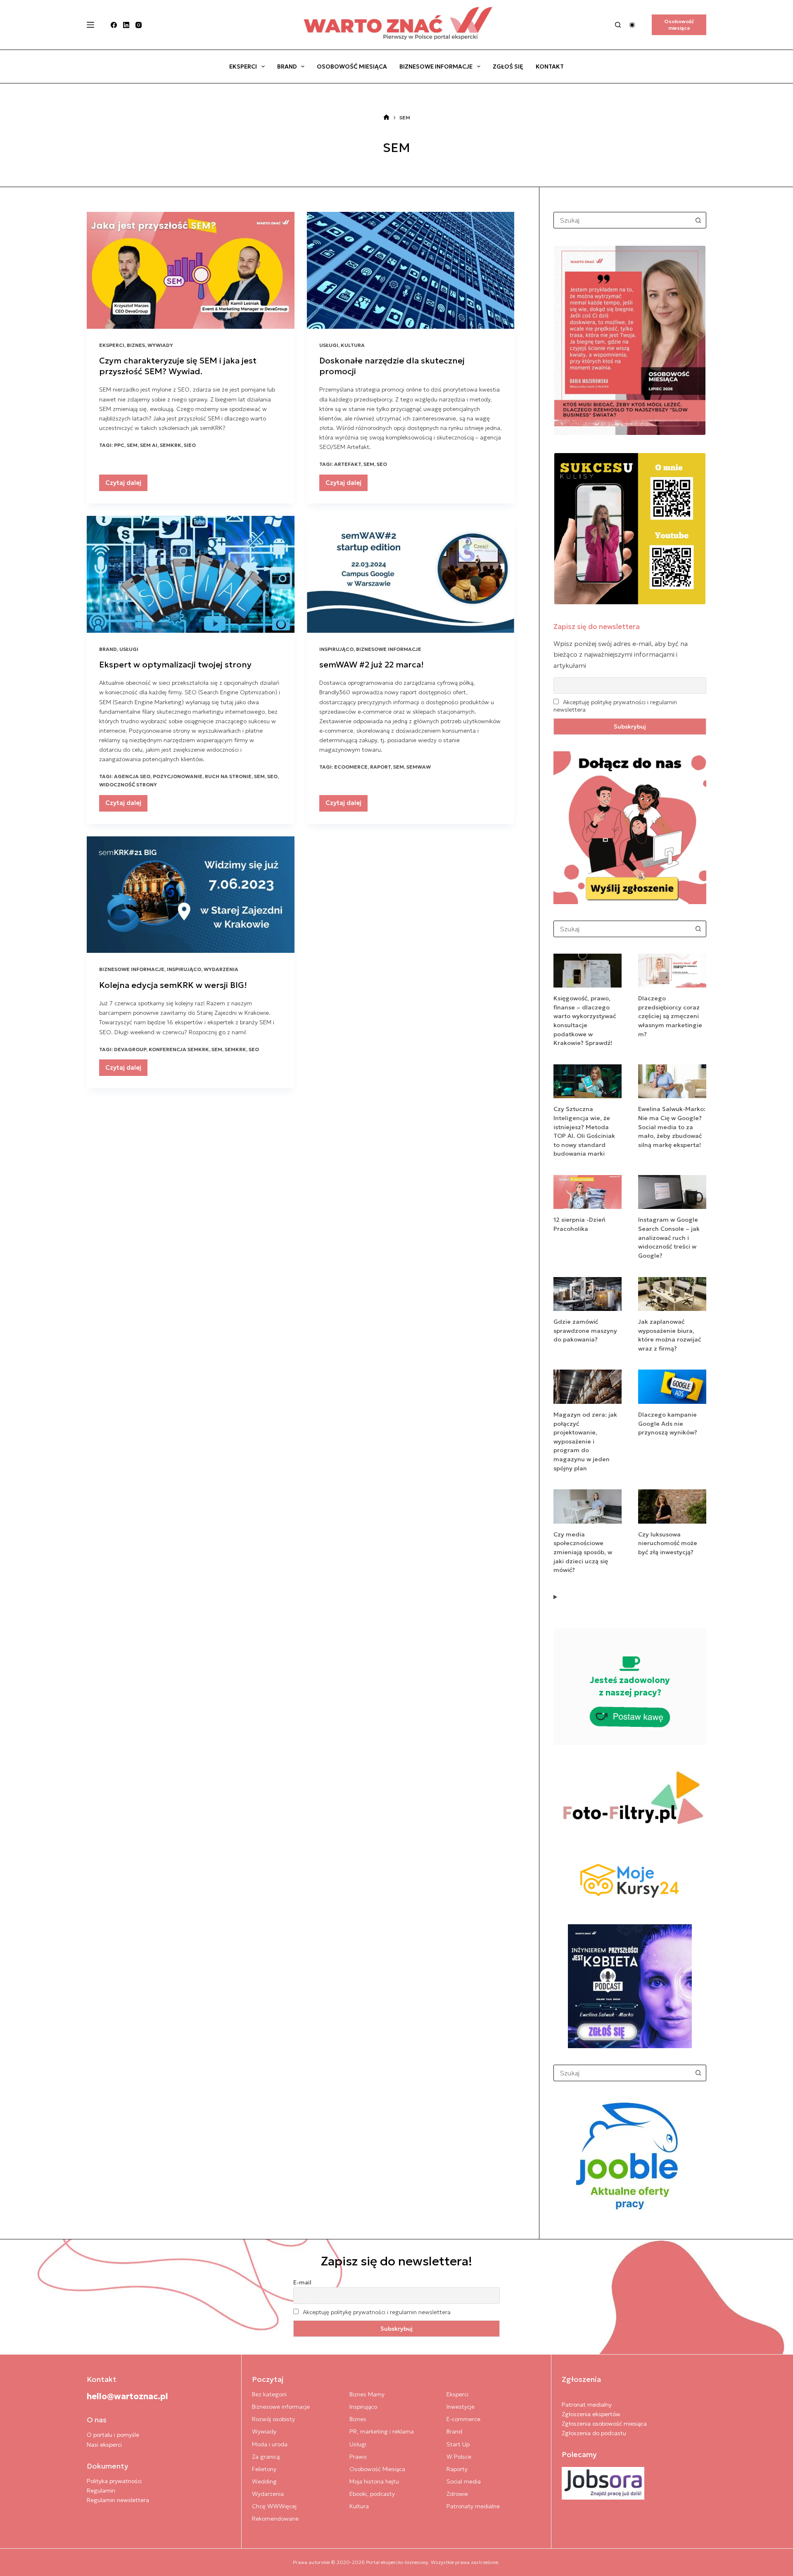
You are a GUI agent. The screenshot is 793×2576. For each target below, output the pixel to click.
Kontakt (550, 66)
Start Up (458, 2444)
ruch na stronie (228, 776)
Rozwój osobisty (273, 2419)
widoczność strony (128, 785)
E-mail (302, 2282)
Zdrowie (457, 2494)
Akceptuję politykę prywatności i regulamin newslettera (377, 2312)
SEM (132, 445)
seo (382, 464)
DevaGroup (130, 1049)
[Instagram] (139, 25)
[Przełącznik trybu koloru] (632, 25)
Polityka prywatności (114, 2481)
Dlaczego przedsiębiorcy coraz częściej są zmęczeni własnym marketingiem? (670, 1016)
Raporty (457, 2469)
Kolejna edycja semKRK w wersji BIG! (173, 985)
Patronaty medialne (473, 2506)
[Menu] (90, 25)
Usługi (329, 345)
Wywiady (160, 345)
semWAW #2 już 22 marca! (372, 665)
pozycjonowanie (178, 776)
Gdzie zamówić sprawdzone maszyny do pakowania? (585, 1331)
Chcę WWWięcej (274, 2506)
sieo (190, 445)
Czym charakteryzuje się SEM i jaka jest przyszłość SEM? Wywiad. (178, 366)
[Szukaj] (618, 25)
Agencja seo (132, 776)
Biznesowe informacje (436, 66)
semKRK (171, 445)
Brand (287, 66)
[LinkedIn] (126, 25)
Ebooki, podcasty (372, 2494)
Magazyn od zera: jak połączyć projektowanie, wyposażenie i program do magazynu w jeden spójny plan (585, 1441)
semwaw (419, 767)
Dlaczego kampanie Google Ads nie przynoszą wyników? (668, 1423)
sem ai (149, 445)
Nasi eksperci (104, 2445)
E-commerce (463, 2419)
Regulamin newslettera (118, 2500)
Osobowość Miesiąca (352, 66)
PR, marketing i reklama (382, 2431)
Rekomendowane (275, 2519)
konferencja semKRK (179, 1049)
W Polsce (459, 2457)
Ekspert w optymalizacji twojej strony (175, 665)
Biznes (136, 345)
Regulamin (101, 2491)
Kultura (353, 345)
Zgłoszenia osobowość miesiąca (604, 2424)
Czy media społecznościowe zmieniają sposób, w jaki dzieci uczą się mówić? (583, 1552)
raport (380, 767)
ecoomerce (351, 767)
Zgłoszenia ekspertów (591, 2414)
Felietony (264, 2469)
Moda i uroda (270, 2444)
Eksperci (243, 66)
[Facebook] (114, 25)
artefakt (348, 464)
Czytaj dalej (126, 485)
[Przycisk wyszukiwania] (698, 220)
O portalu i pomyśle (113, 2435)
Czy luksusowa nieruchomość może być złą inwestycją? (668, 1543)
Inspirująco (336, 649)
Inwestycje (461, 2407)
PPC (119, 445)
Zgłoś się (508, 66)
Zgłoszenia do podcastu (594, 2433)
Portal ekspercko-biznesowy (397, 2562)
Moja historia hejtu (374, 2481)
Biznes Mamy (367, 2394)
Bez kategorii (269, 2394)
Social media (464, 2481)
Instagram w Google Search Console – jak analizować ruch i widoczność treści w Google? (669, 1237)
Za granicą (266, 2457)
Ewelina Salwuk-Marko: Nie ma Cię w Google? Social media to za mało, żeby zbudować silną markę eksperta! (672, 1127)
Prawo (358, 2457)
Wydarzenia (221, 969)
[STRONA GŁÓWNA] (386, 118)
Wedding (264, 2481)
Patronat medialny (587, 2405)
